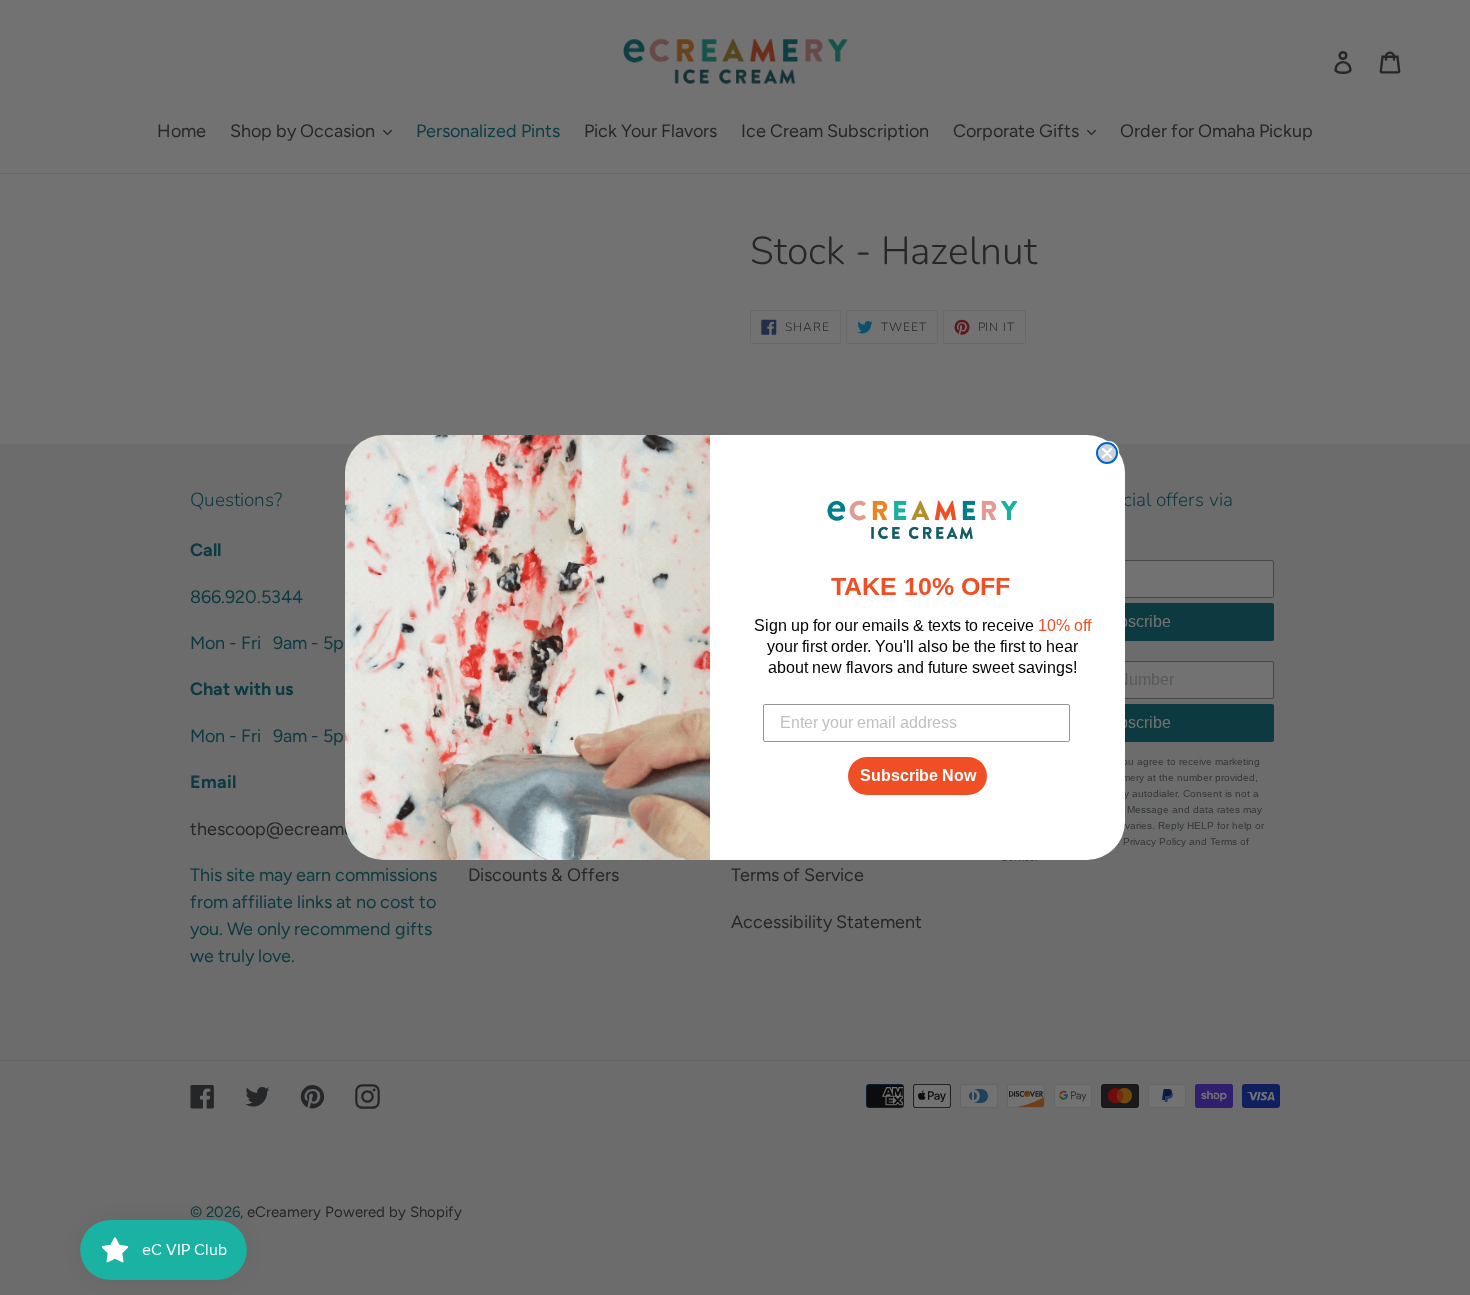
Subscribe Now (918, 775)
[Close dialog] (1107, 453)
